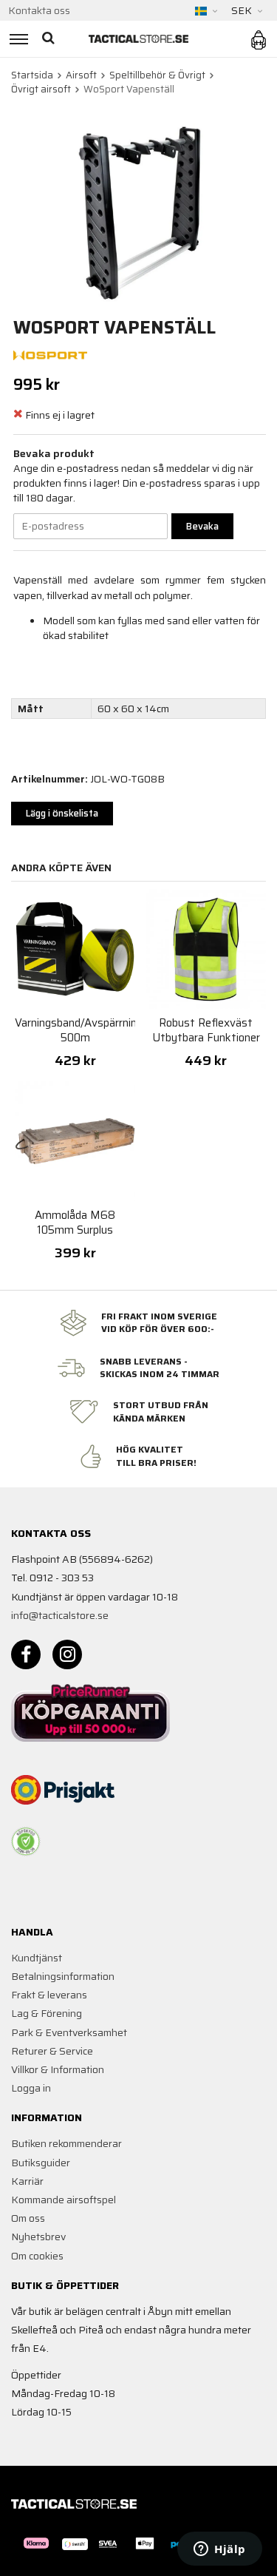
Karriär (27, 2181)
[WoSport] (50, 354)
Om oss (28, 2218)
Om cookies (37, 2256)
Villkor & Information (58, 2069)
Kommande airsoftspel (64, 2200)
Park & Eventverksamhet (69, 2032)
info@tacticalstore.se (60, 1615)
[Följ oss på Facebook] (26, 1654)
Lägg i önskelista (62, 813)
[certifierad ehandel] (26, 1842)
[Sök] (50, 39)
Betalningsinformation (63, 1976)
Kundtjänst (37, 1958)
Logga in (31, 2088)
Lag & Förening (47, 2013)
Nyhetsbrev (38, 2237)
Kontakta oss (39, 10)
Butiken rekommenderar (66, 2143)
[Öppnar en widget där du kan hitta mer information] (220, 2550)
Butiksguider (41, 2163)
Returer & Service (52, 2051)
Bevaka (202, 526)
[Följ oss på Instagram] (67, 1654)
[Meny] (17, 39)
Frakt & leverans (49, 1995)
